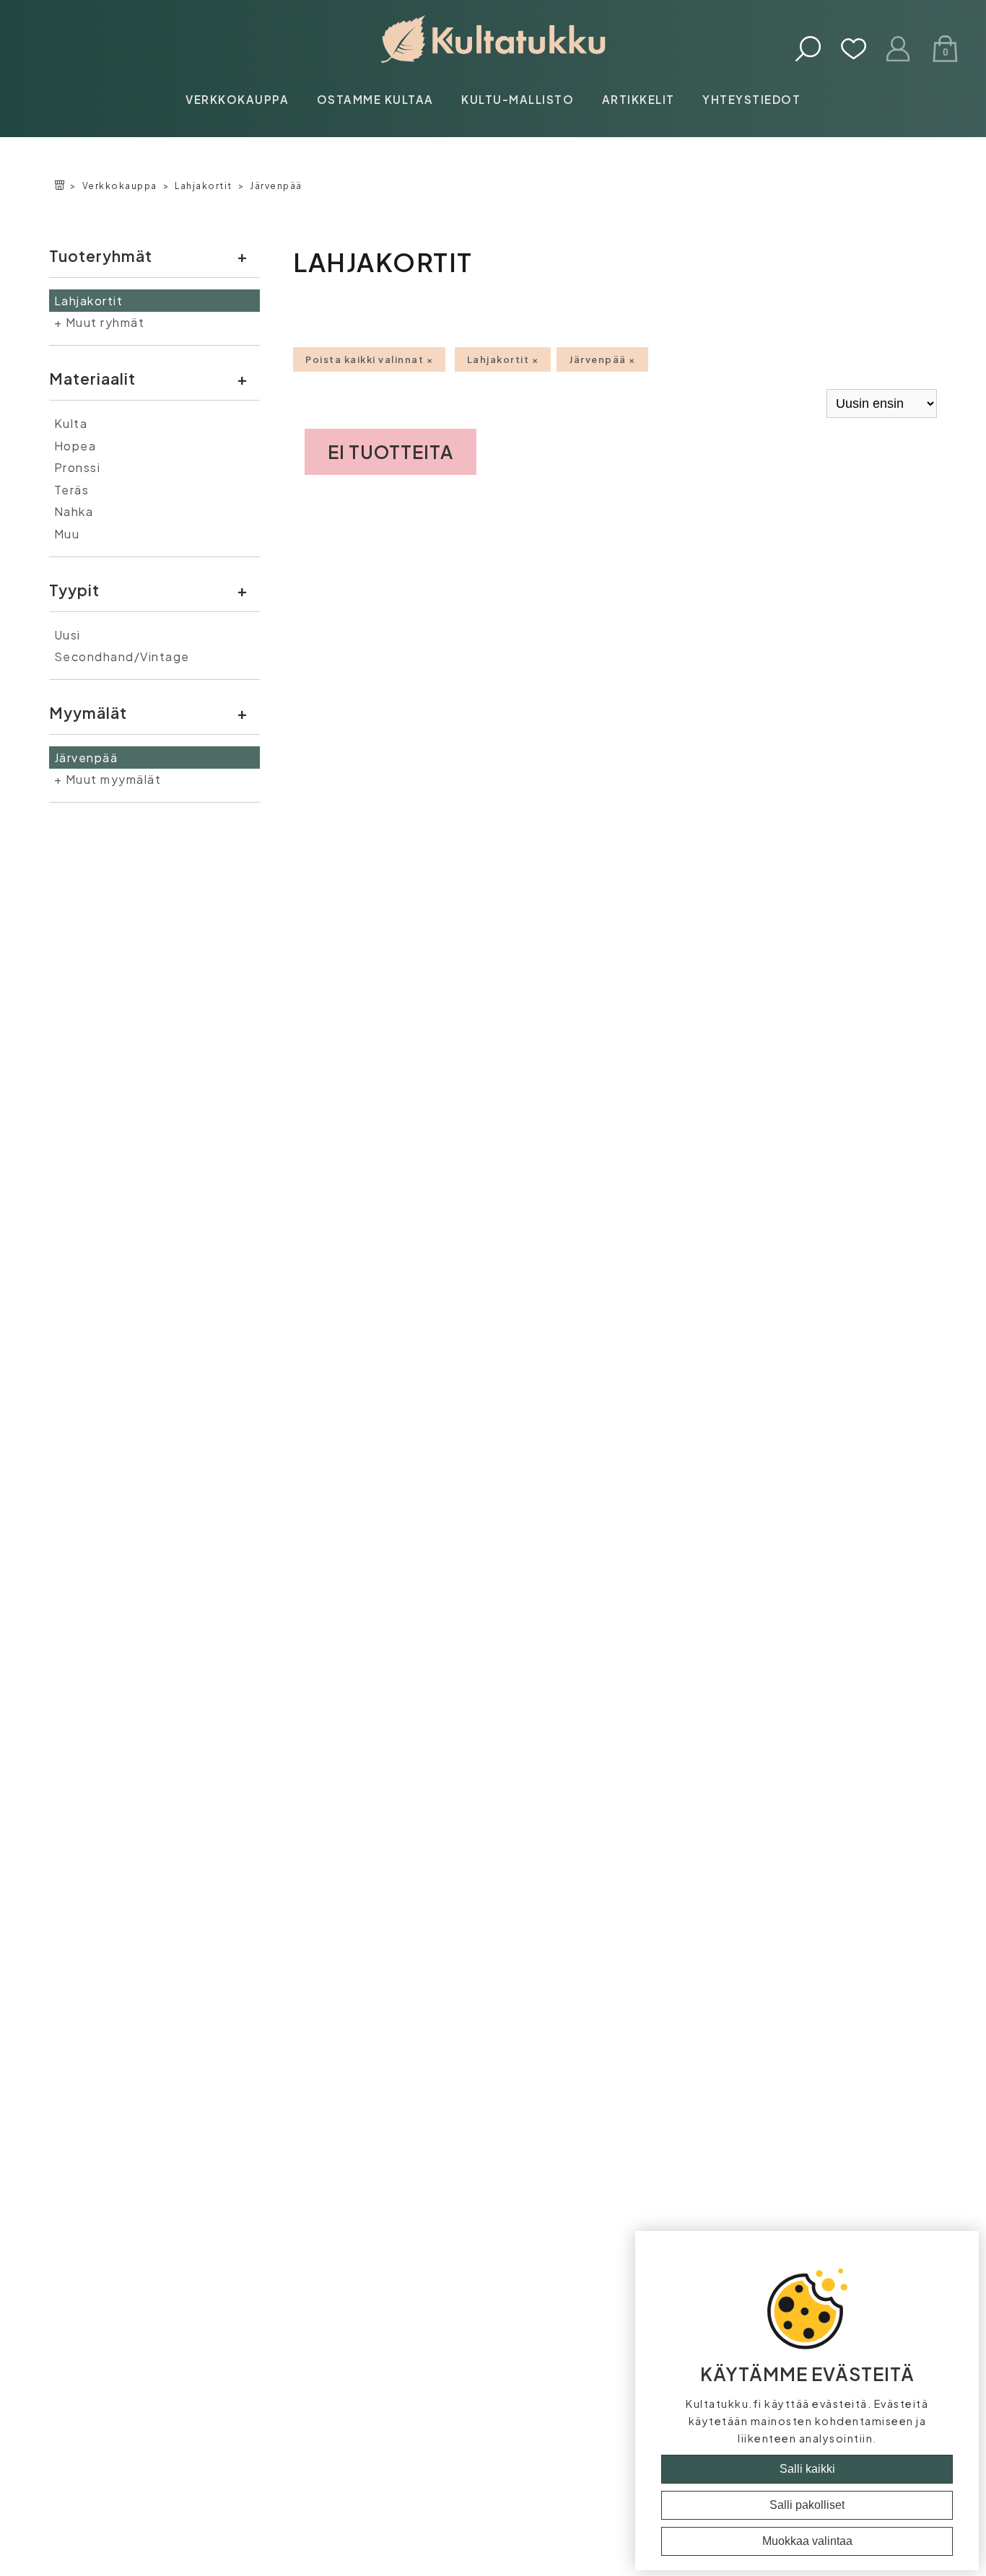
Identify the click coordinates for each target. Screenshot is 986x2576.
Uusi (67, 635)
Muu (67, 534)
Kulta (71, 423)
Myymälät (88, 713)
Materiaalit (92, 379)
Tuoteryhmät (101, 256)
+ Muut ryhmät (100, 322)
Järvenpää (276, 186)
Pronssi (78, 467)
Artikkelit (638, 99)
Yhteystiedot (751, 99)
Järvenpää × (602, 359)
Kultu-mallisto (518, 99)
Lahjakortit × (503, 359)
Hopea (75, 446)
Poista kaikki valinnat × (369, 359)
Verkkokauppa (237, 99)
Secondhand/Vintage (122, 656)
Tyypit (74, 590)
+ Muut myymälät (108, 779)
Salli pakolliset (807, 2505)
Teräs (72, 490)
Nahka (74, 511)
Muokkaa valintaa (807, 2541)
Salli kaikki (807, 2469)
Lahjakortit (204, 186)
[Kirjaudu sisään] (899, 50)
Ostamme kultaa (375, 99)
